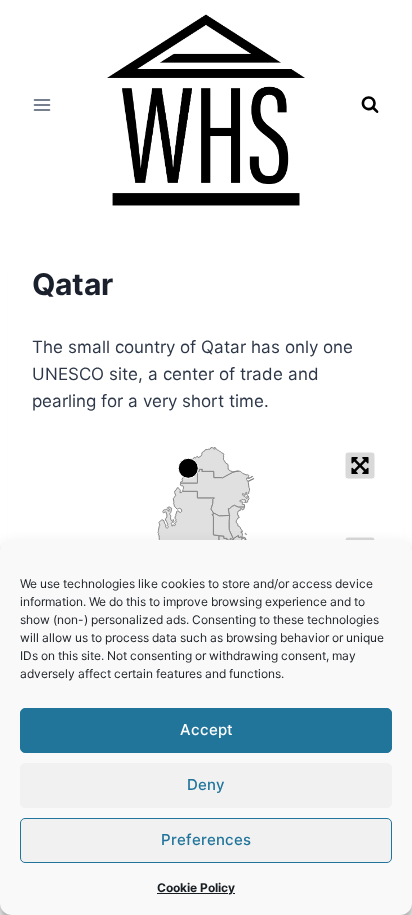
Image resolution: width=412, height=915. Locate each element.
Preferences (206, 839)
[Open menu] (42, 104)
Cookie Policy (196, 887)
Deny (206, 784)
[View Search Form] (370, 105)
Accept (206, 729)
